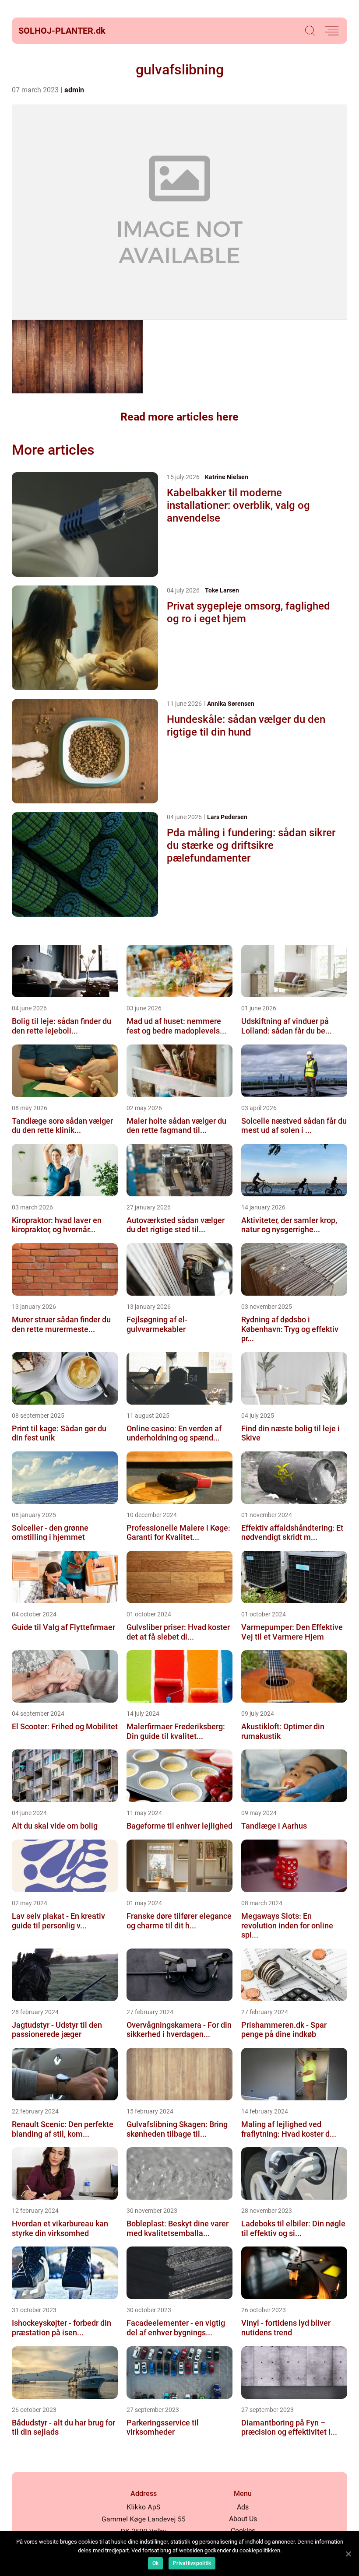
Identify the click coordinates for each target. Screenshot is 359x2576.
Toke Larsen (222, 590)
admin (74, 90)
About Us (243, 2519)
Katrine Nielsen (227, 477)
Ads (243, 2507)
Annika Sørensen (231, 704)
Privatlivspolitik (192, 2563)
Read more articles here (179, 417)
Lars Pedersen (227, 817)
